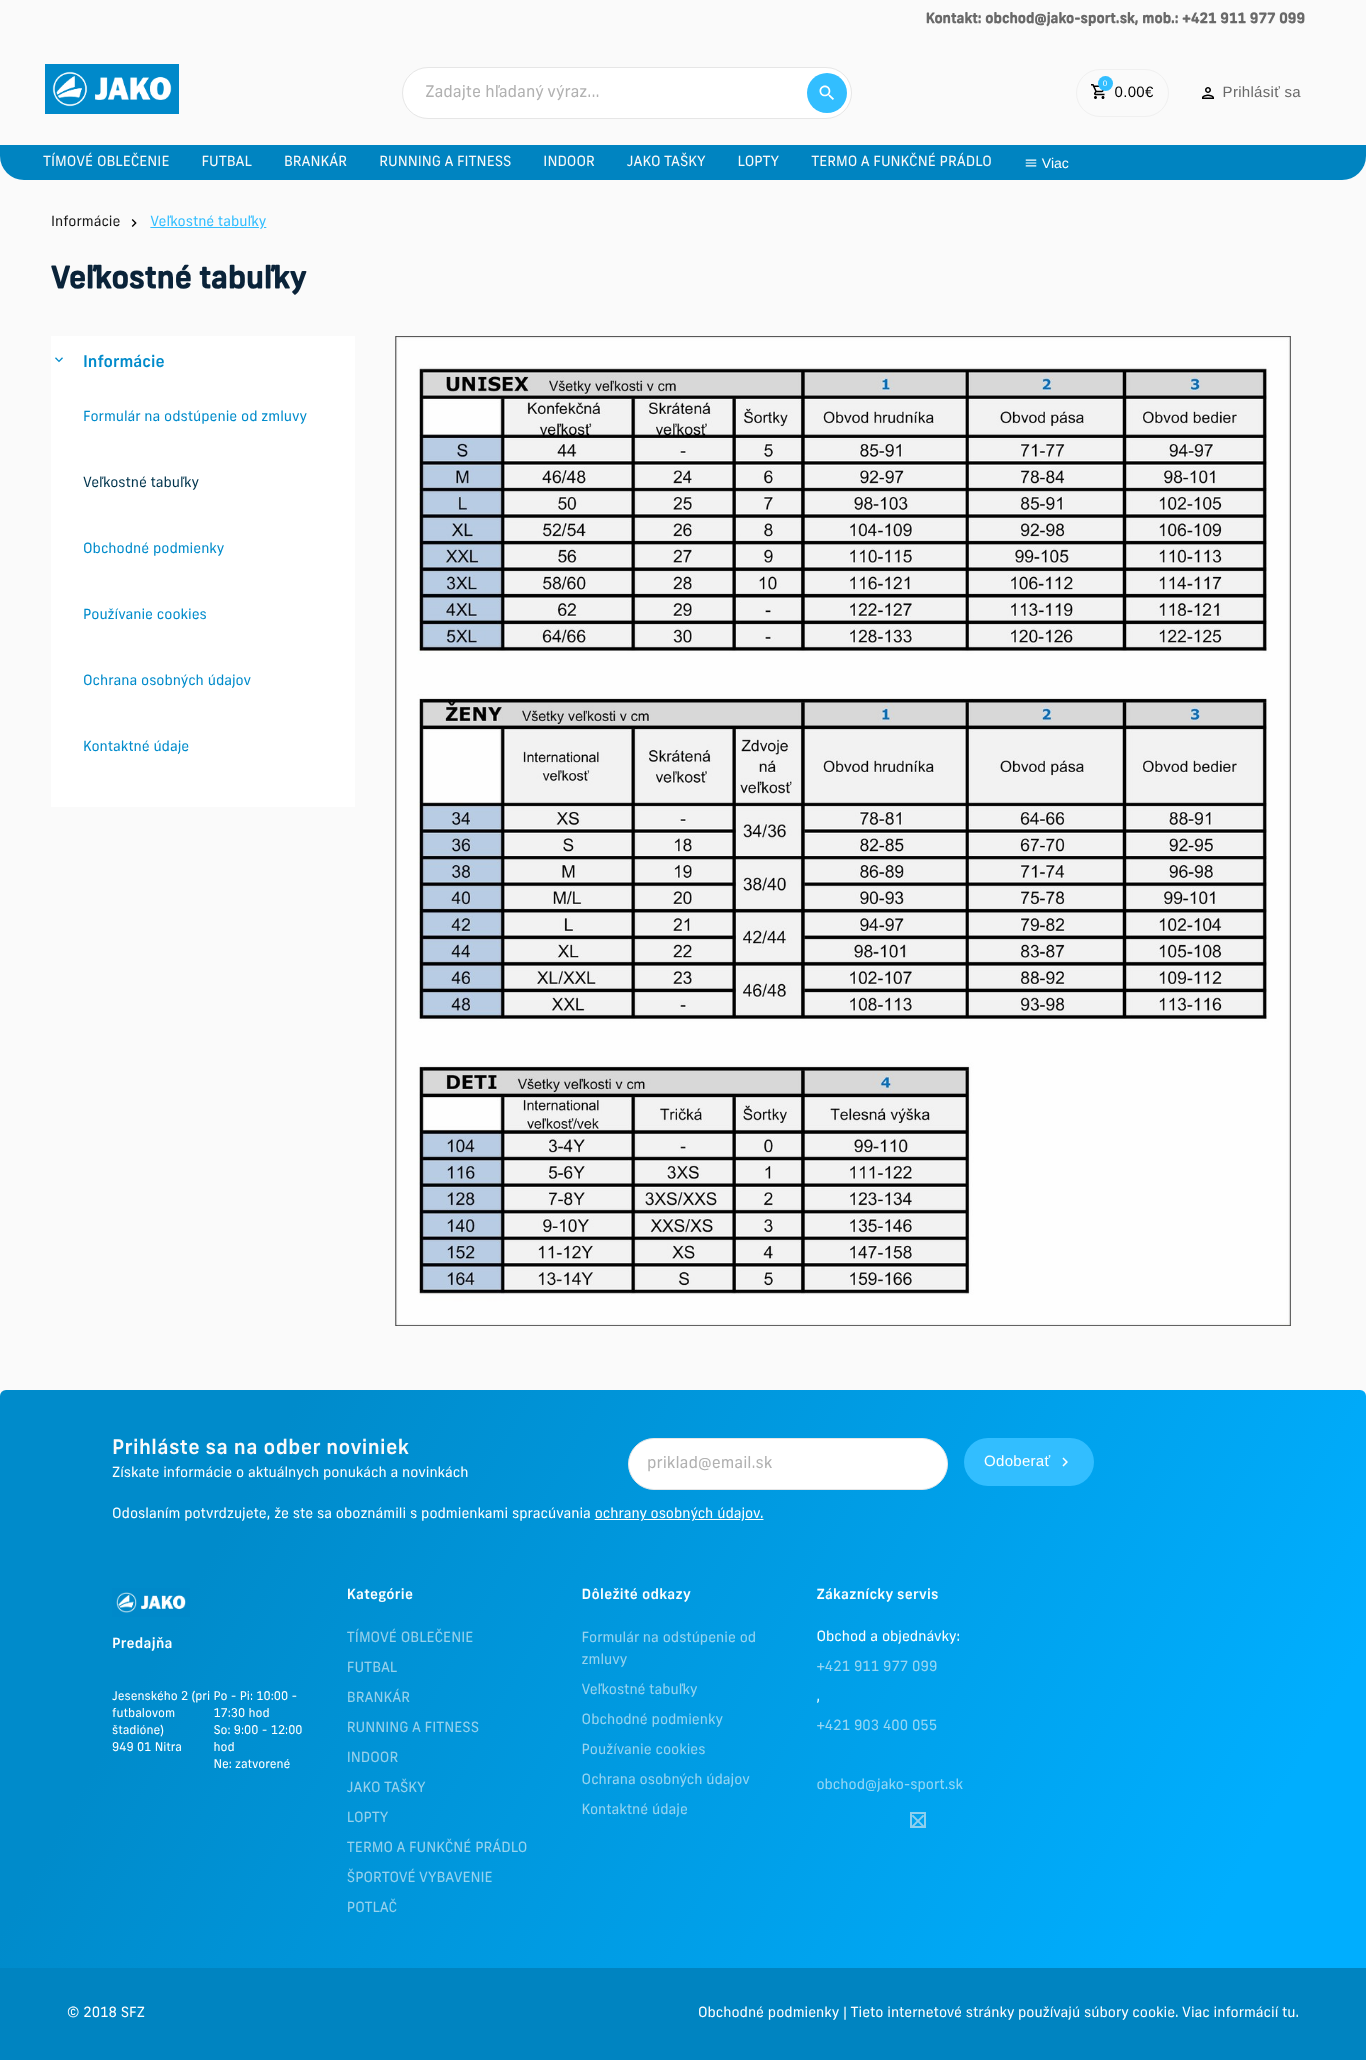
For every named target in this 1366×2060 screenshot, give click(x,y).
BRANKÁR (378, 1698)
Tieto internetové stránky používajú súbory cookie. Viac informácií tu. (1075, 2013)
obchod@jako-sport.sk (889, 1785)
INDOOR (372, 1758)
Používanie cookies (644, 1750)
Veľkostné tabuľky (640, 1690)
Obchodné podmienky (652, 1720)
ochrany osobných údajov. (679, 1514)
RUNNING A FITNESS (413, 1728)
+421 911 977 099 (876, 1667)
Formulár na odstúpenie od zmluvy (669, 1649)
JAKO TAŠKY (386, 1788)
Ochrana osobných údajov (666, 1780)
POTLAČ (372, 1908)
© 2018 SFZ (106, 2013)
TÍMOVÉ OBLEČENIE (410, 1638)
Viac (1055, 163)
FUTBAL (372, 1668)
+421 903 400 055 (876, 1726)
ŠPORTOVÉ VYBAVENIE (420, 1878)
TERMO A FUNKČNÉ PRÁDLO (437, 1848)
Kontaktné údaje (635, 1810)
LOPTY (368, 1818)
